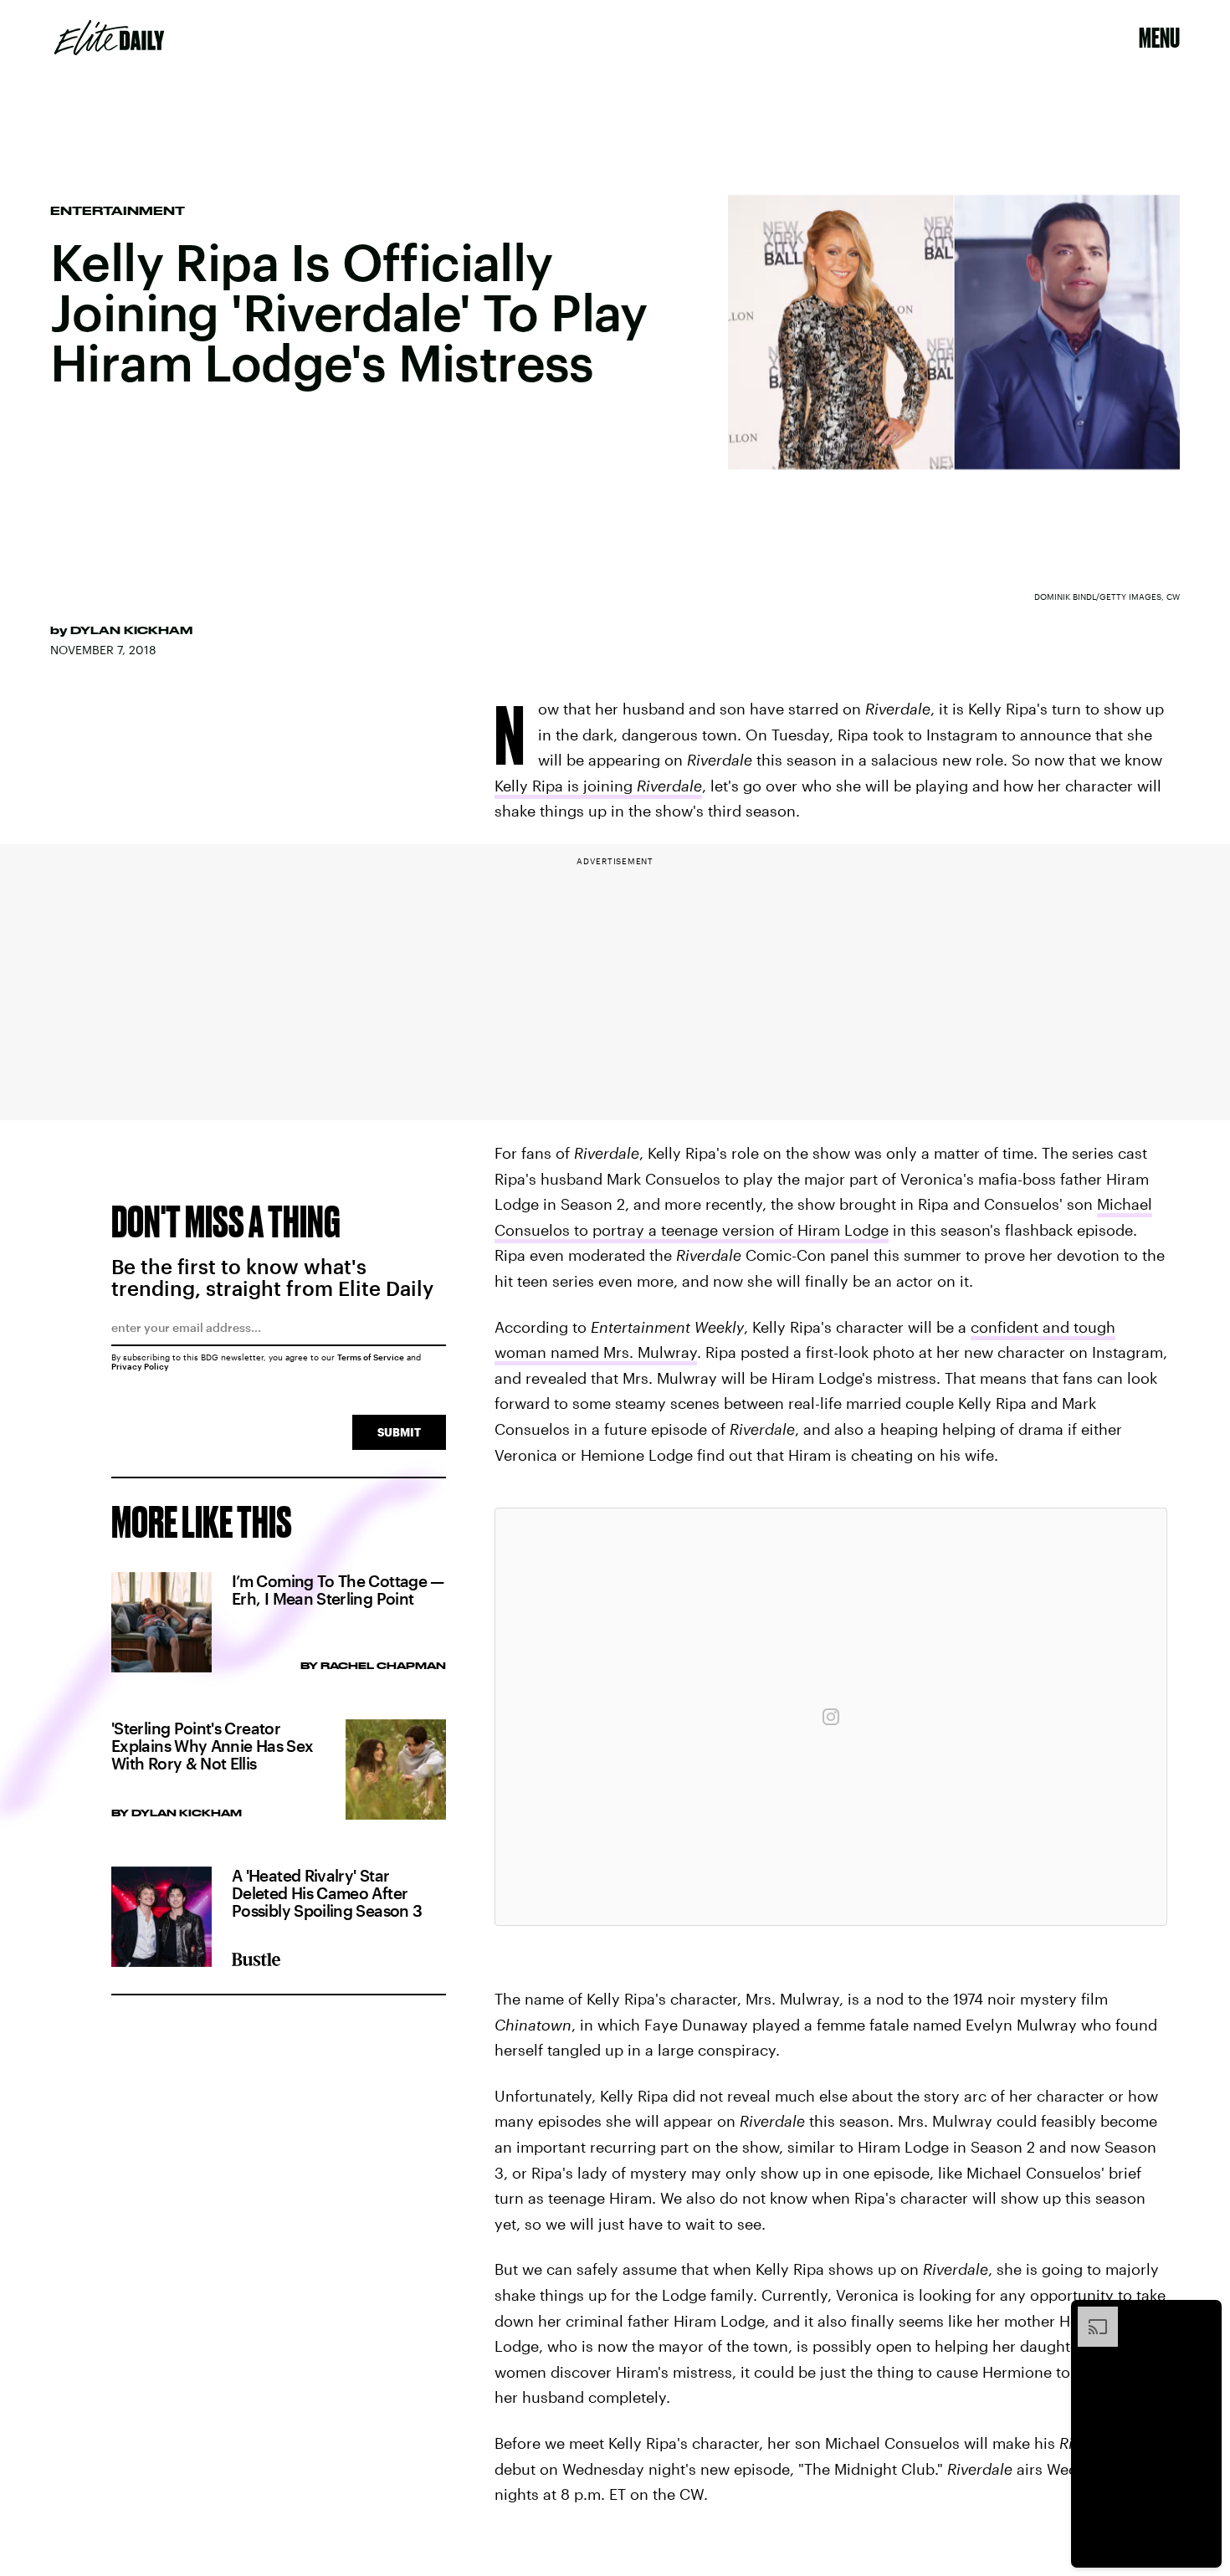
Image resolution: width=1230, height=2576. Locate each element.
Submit (399, 1432)
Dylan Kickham (131, 630)
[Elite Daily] (109, 38)
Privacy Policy (140, 1366)
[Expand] (1089, 2315)
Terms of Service (371, 1357)
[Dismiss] (1203, 2315)
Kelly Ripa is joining (598, 786)
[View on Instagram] (831, 1717)
